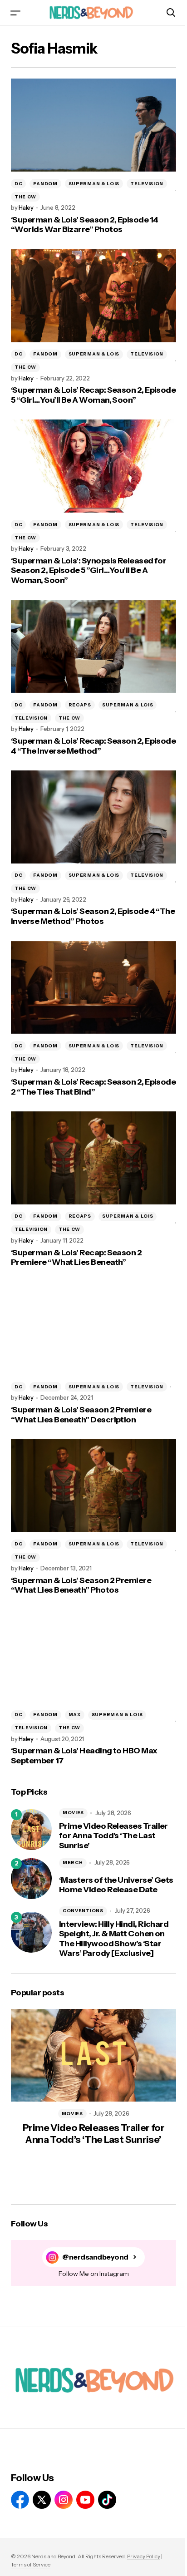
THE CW (25, 197)
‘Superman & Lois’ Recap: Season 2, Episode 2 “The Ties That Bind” (93, 1087)
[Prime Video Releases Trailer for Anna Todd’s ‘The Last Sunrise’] (31, 1830)
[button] (15, 12)
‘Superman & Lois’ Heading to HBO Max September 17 (84, 1756)
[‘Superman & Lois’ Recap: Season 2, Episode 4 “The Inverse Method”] (93, 647)
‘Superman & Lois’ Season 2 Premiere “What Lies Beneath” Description (81, 1415)
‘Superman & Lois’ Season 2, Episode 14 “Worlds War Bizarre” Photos (84, 225)
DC (18, 184)
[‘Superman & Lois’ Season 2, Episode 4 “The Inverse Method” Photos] (93, 817)
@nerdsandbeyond (95, 2257)
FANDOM (45, 184)
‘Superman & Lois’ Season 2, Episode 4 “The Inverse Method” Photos (93, 916)
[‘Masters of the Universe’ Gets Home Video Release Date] (31, 1879)
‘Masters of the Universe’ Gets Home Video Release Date (116, 1885)
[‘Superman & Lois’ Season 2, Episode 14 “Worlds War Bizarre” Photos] (93, 125)
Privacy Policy (144, 2556)
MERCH (73, 1863)
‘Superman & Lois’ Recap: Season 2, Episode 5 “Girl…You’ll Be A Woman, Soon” (93, 395)
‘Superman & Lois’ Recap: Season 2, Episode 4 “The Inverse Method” (93, 746)
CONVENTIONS (83, 1911)
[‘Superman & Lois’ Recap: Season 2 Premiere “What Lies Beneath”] (93, 1158)
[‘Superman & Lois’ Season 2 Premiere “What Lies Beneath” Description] (93, 1329)
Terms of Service (31, 2564)
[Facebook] (20, 2500)
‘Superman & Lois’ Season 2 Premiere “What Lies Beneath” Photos (81, 1586)
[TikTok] (107, 2500)
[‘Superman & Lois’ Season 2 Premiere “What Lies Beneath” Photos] (93, 1486)
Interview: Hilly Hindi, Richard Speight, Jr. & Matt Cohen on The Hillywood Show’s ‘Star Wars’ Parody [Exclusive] (114, 1939)
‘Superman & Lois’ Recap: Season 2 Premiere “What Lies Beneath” (76, 1258)
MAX (75, 1715)
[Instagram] (64, 2500)
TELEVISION (147, 184)
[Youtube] (85, 2500)
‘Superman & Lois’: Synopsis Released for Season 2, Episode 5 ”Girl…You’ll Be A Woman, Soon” (89, 571)
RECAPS (80, 705)
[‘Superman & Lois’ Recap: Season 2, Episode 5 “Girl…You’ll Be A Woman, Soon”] (93, 296)
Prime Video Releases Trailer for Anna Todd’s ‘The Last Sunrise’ (113, 1836)
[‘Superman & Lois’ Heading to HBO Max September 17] (93, 1656)
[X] (42, 2500)
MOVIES (73, 1813)
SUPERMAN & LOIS (94, 184)
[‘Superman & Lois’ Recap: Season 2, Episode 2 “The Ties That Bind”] (93, 988)
